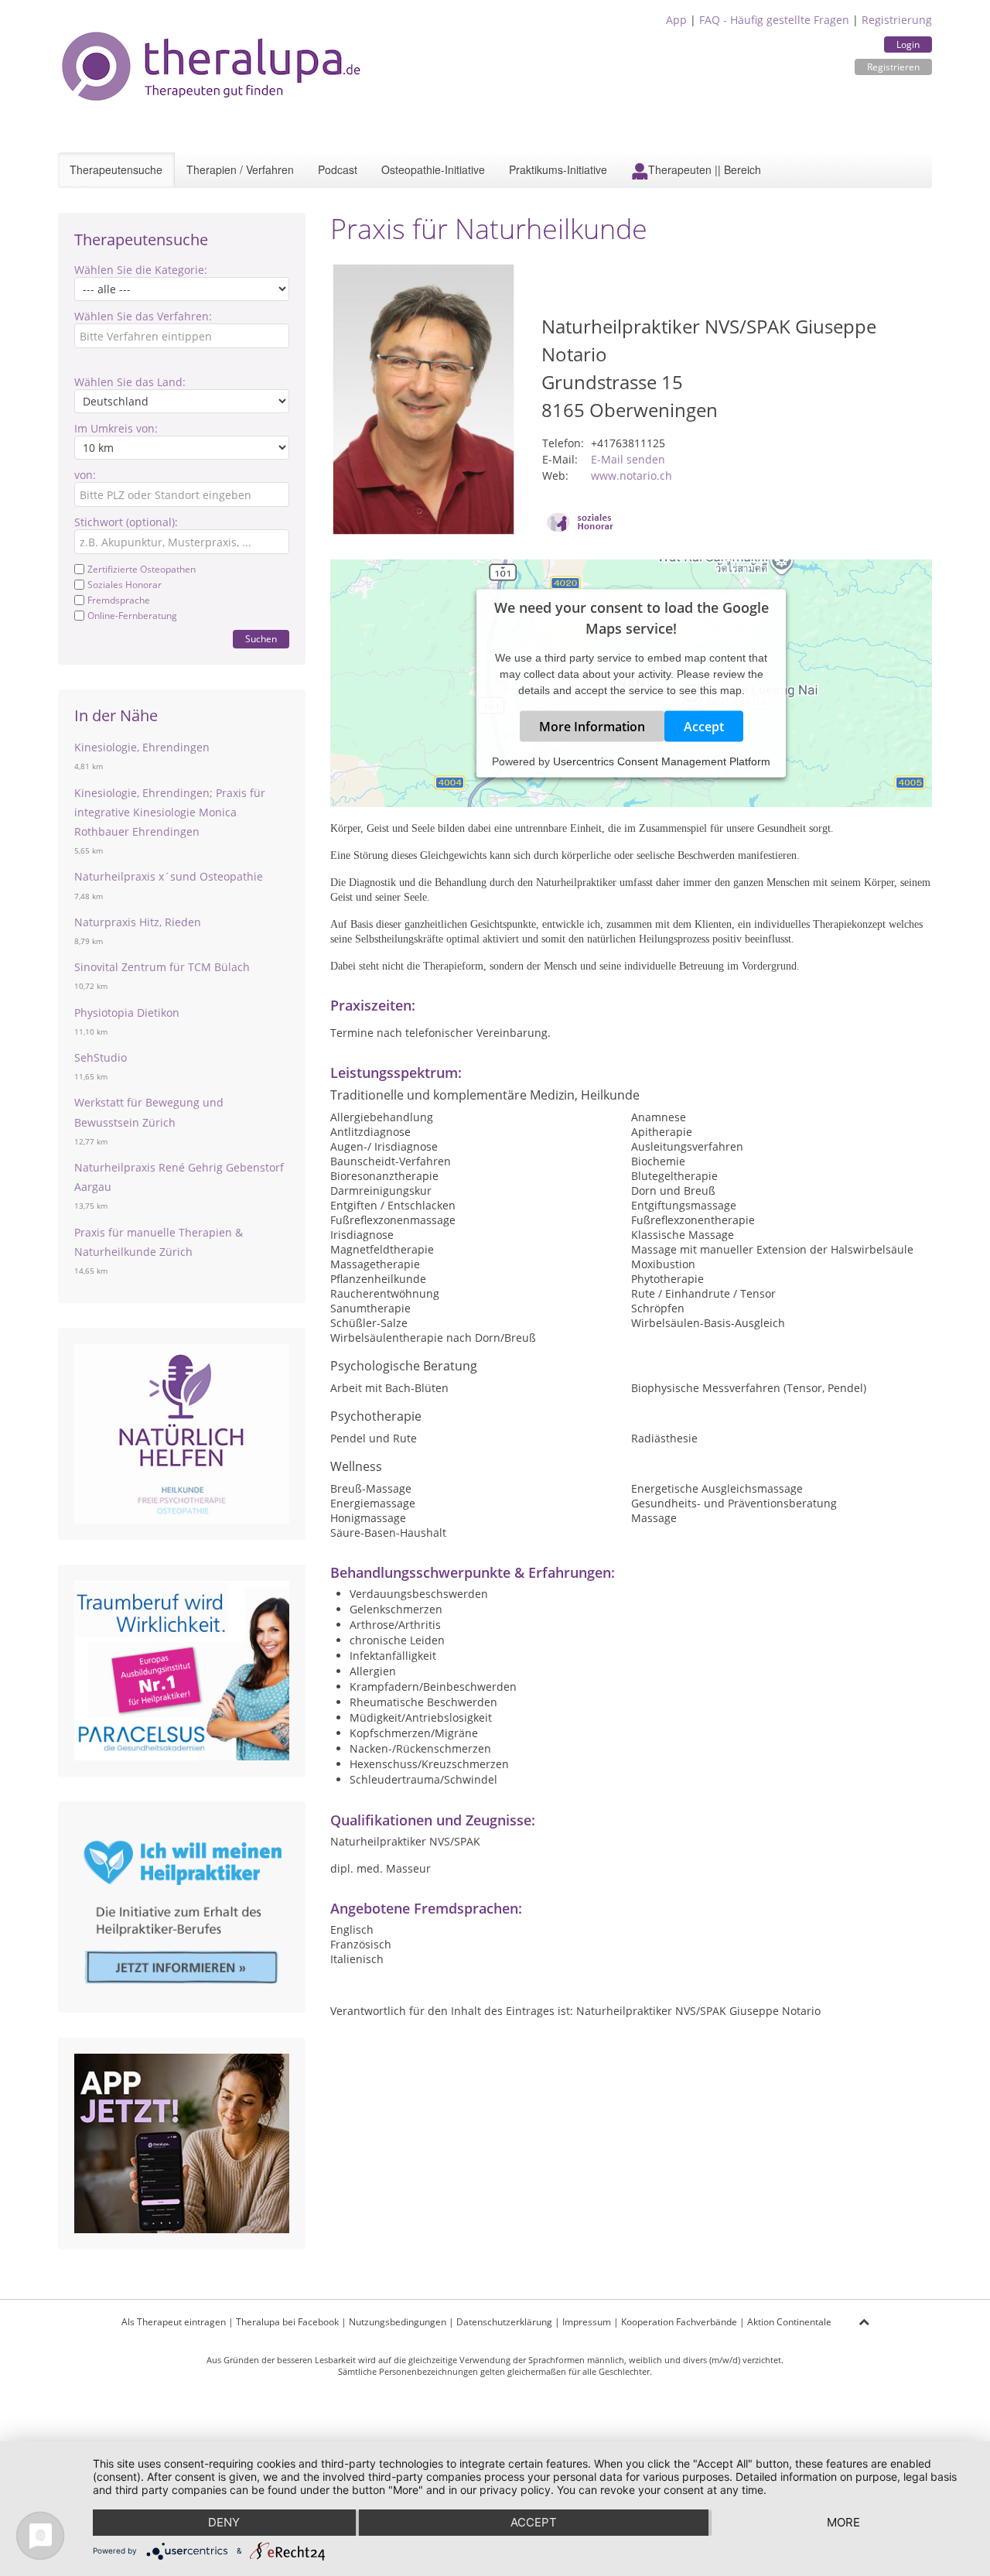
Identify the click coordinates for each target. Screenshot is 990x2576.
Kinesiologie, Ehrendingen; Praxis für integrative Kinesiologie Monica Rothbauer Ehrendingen (170, 812)
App (676, 20)
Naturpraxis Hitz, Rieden (138, 922)
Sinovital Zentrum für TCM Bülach (162, 967)
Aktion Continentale (789, 2322)
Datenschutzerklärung (504, 2322)
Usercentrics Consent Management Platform (662, 761)
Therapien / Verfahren (240, 169)
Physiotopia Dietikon (127, 1013)
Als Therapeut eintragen (174, 2322)
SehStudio (101, 1057)
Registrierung (897, 20)
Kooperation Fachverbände (679, 2322)
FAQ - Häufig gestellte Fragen (774, 20)
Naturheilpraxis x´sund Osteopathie (169, 876)
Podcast (338, 169)
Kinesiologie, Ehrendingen (142, 747)
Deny (224, 2522)
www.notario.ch (632, 476)
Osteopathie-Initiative (433, 169)
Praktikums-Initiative (558, 169)
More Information (592, 727)
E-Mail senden (628, 459)
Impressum (587, 2322)
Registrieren (893, 67)
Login (908, 44)
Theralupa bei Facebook (287, 2322)
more (843, 2522)
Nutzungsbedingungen (398, 2322)
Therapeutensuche (116, 169)
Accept (704, 727)
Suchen (261, 639)
